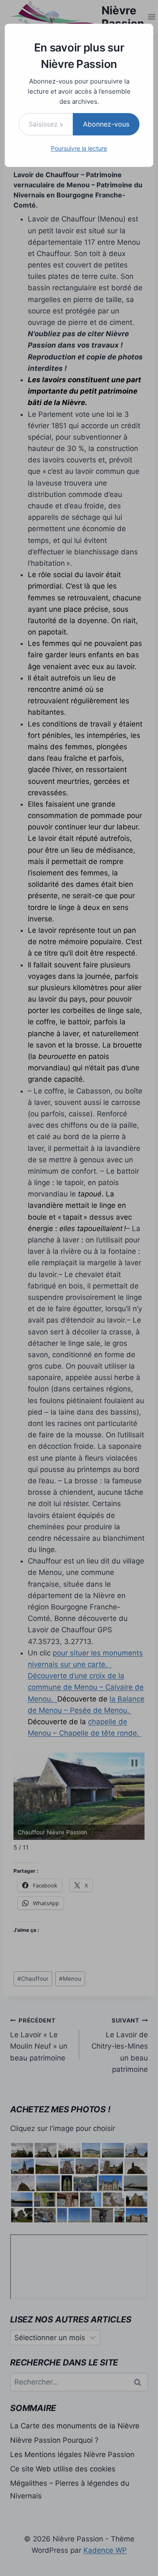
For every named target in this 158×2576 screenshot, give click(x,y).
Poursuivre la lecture (79, 148)
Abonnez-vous (106, 124)
